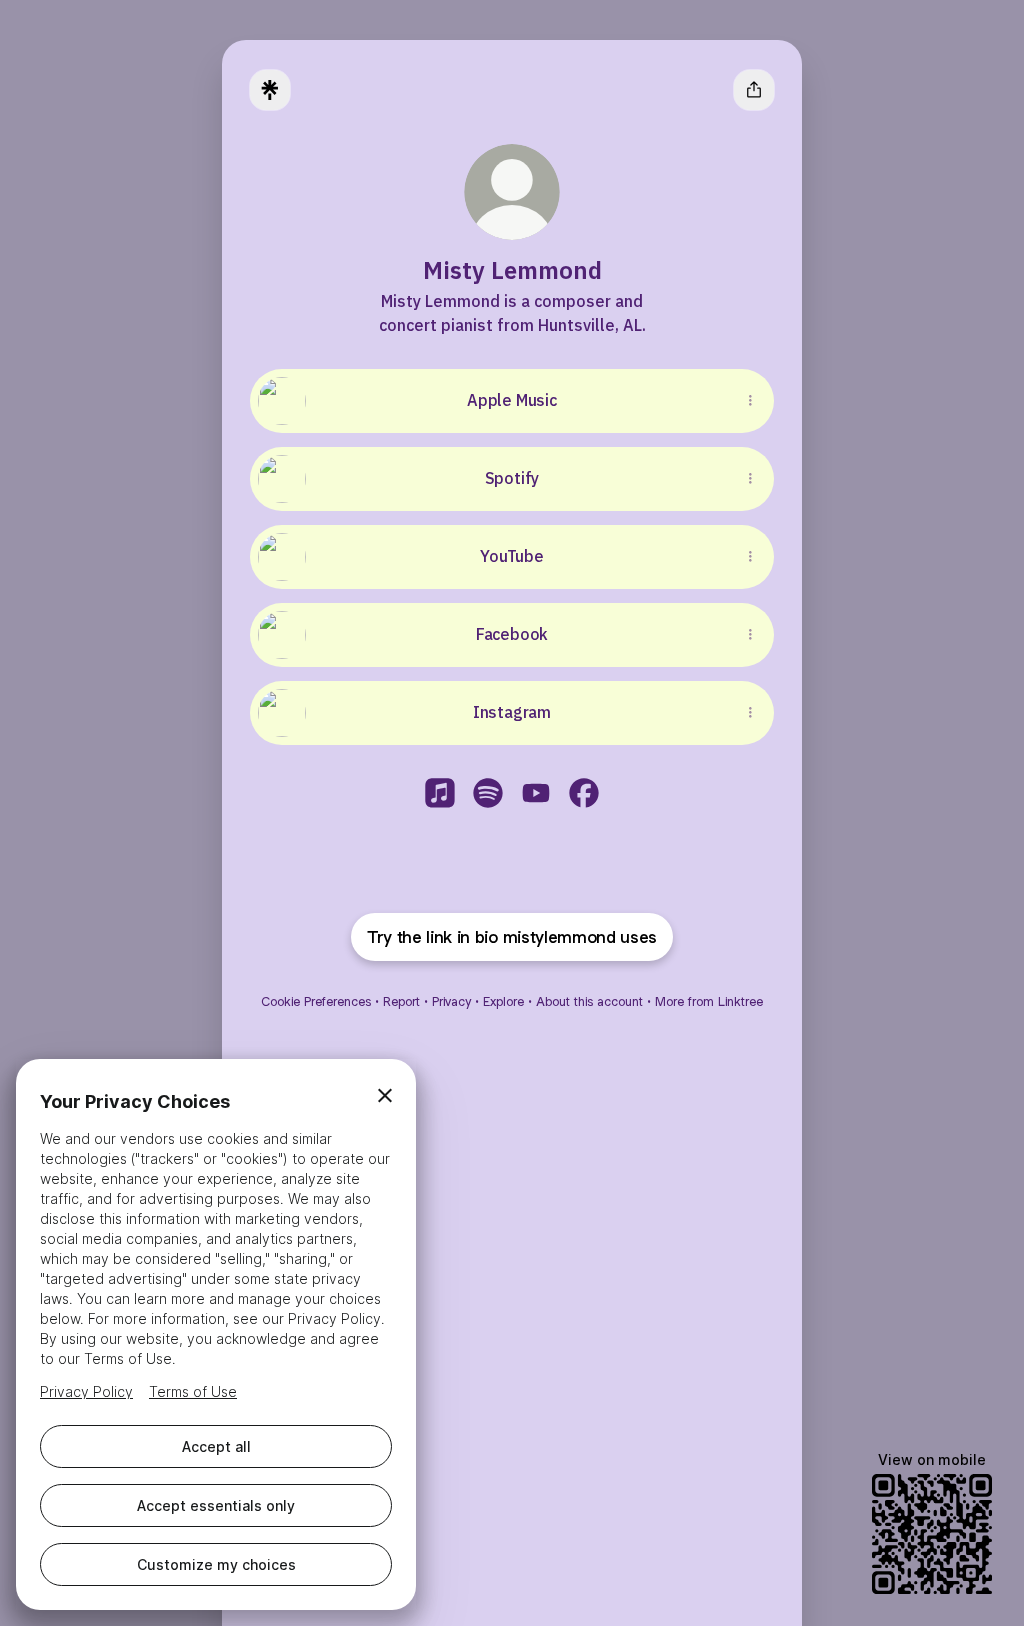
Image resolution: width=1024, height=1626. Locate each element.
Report (401, 1001)
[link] (440, 793)
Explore (503, 1001)
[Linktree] (270, 90)
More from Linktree (709, 1001)
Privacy (451, 1001)
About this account (589, 1001)
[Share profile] (754, 90)
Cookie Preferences (316, 1001)
